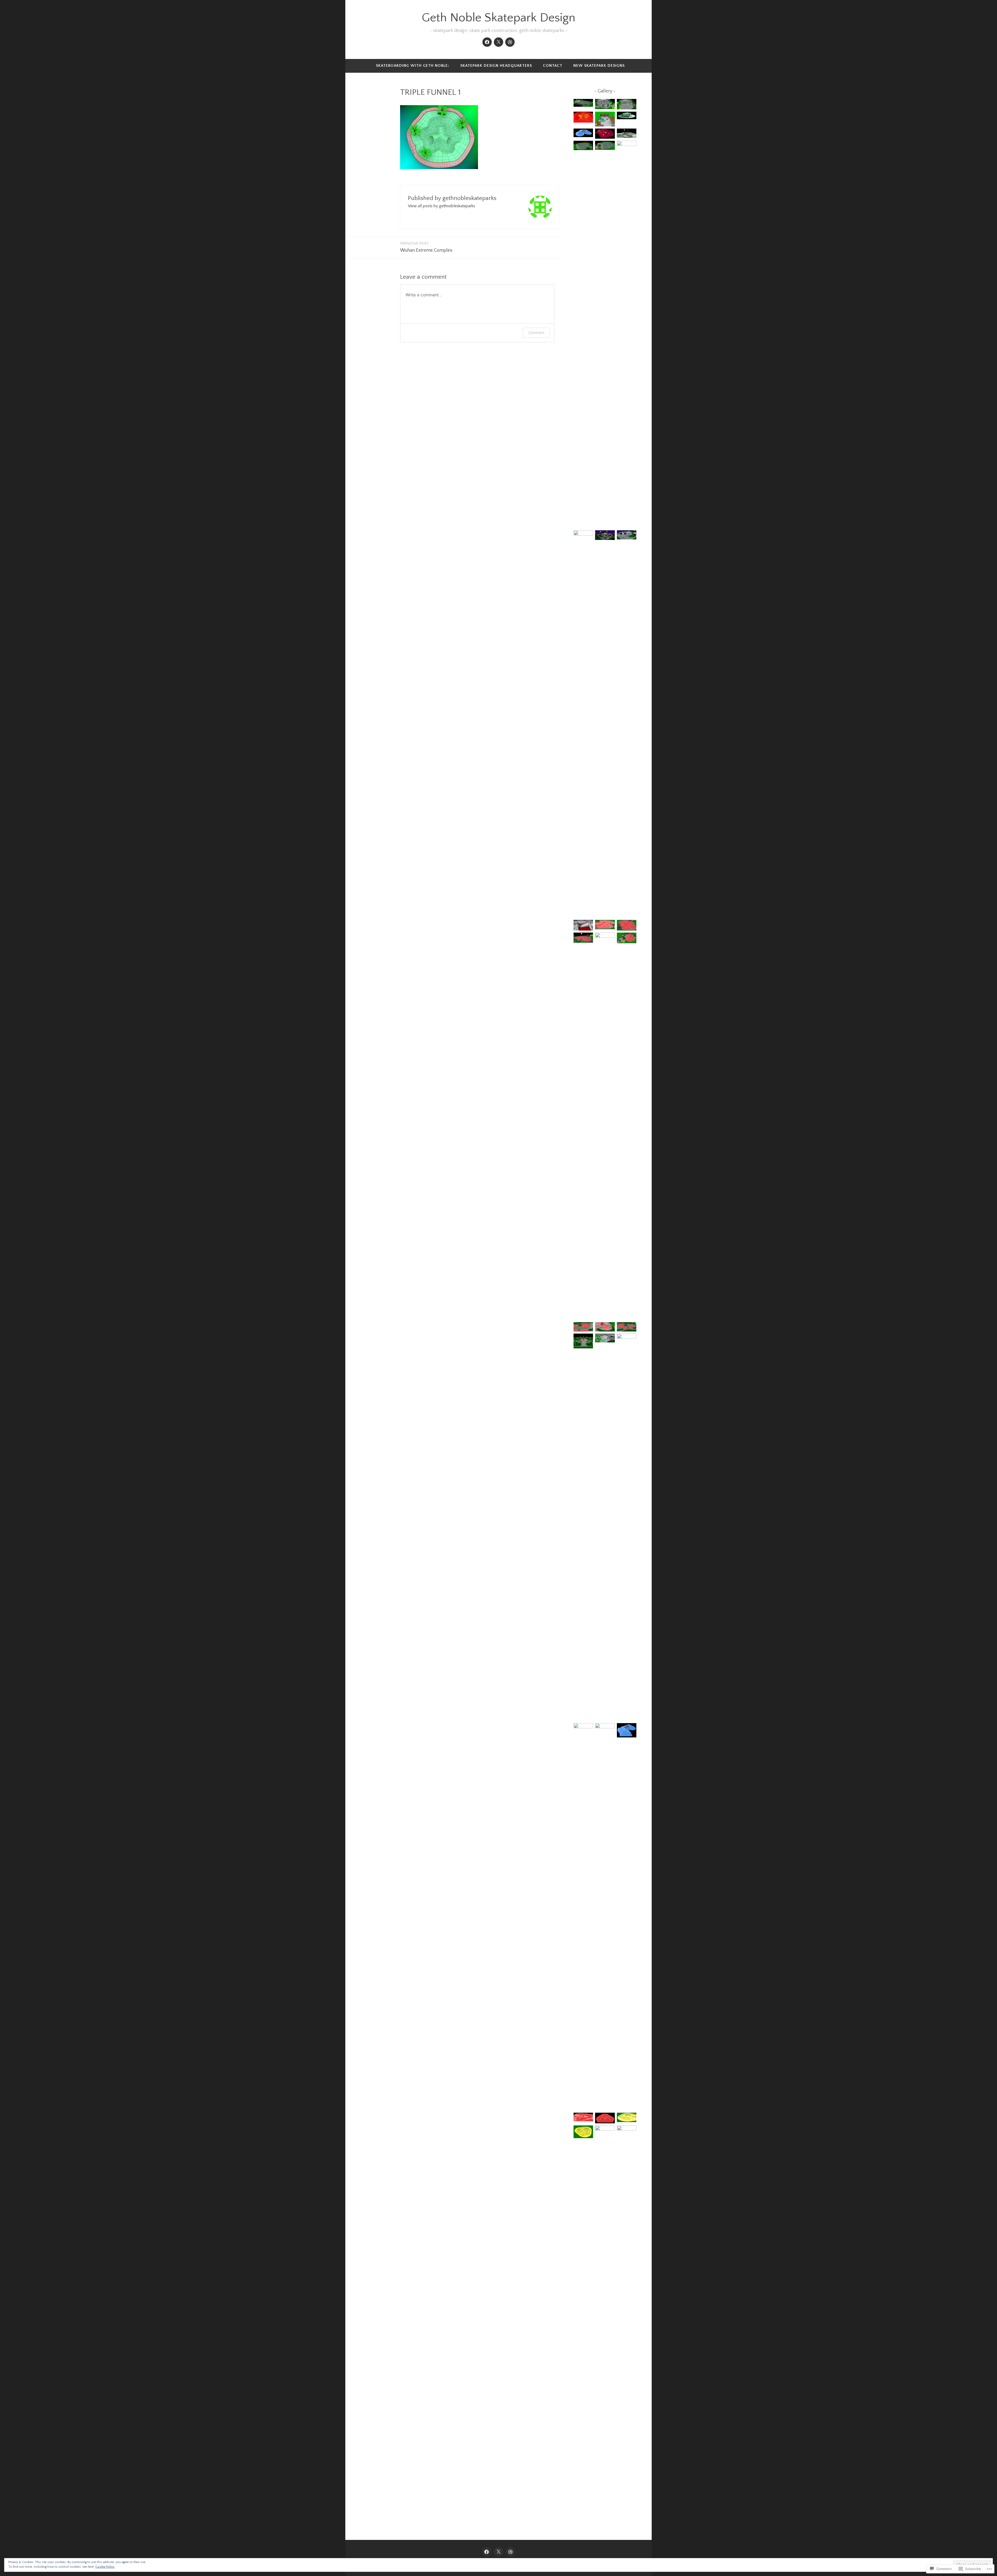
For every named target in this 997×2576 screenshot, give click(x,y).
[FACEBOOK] (487, 2552)
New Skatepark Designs (599, 66)
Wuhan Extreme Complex (426, 247)
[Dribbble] (510, 42)
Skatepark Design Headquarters (496, 66)
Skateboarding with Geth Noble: (413, 66)
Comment (536, 333)
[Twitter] (498, 42)
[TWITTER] (498, 2552)
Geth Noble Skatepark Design (498, 18)
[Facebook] (487, 42)
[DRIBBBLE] (510, 2552)
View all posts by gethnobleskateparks (442, 206)
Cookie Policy (105, 2567)
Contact (553, 66)
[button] (583, 104)
